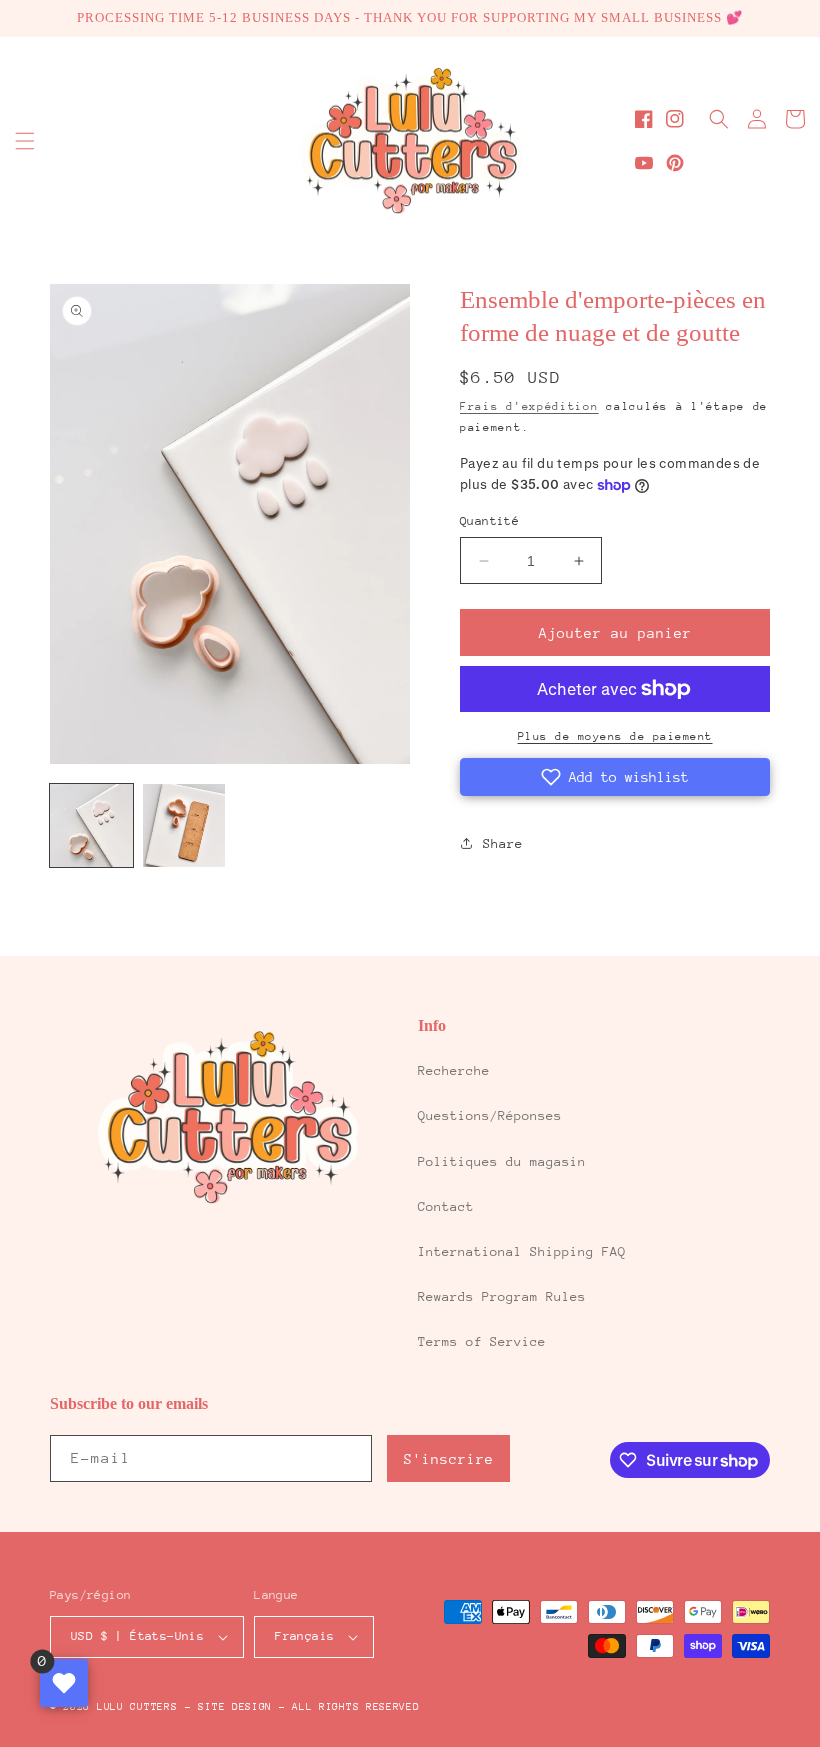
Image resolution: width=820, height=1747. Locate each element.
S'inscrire (449, 1459)
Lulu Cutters (137, 1707)
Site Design (235, 1707)
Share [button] (503, 843)
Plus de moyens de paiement (615, 736)
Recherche (454, 1070)
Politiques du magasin (502, 1161)
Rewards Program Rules (502, 1296)
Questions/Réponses (490, 1115)
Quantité (489, 521)
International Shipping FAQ (522, 1251)
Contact (446, 1206)
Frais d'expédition (529, 406)
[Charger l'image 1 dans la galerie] (91, 825)
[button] (25, 141)
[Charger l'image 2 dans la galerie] (184, 825)
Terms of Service (482, 1341)
